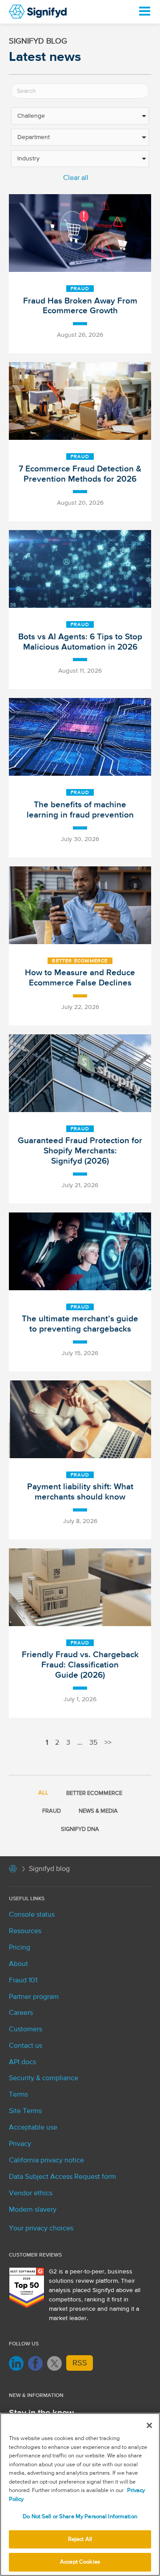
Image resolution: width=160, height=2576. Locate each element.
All (43, 1793)
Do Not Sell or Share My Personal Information (80, 2517)
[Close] (149, 2425)
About (18, 1964)
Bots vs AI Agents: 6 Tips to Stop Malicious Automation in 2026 (80, 642)
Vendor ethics (31, 2193)
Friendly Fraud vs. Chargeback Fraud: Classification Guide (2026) (80, 1665)
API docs (22, 2062)
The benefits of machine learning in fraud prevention (80, 810)
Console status (32, 1915)
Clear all (76, 178)
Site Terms (25, 2111)
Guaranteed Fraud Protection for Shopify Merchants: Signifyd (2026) (80, 1151)
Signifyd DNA (80, 1829)
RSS (80, 2363)
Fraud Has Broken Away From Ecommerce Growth (80, 306)
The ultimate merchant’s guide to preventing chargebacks (80, 1324)
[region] (80, 2494)
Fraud (80, 289)
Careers (21, 2013)
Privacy (20, 2144)
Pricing (20, 1948)
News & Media (98, 1811)
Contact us (26, 2046)
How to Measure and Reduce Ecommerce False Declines (80, 978)
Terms (18, 2095)
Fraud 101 (23, 1981)
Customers (26, 2030)
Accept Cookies (80, 2562)
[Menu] (144, 12)
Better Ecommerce (80, 961)
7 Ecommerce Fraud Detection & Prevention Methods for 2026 (80, 474)
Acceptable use (33, 2128)
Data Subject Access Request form (62, 2177)
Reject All (80, 2539)
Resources (25, 1931)
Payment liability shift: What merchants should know (80, 1492)
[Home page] (13, 1870)
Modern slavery (33, 2210)
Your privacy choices (41, 2229)
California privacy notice (46, 2161)
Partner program (34, 1997)
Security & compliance (44, 2078)
